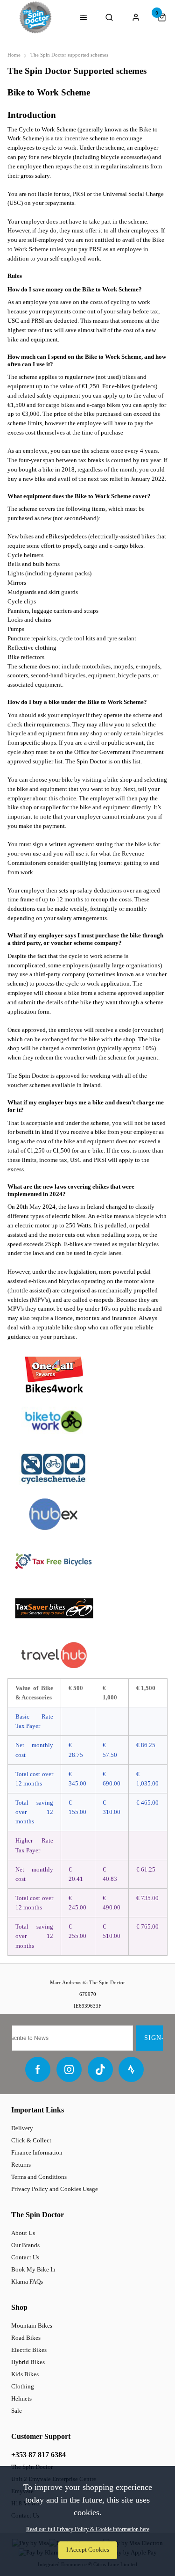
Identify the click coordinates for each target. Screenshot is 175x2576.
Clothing (23, 2386)
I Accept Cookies (88, 2550)
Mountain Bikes (32, 2326)
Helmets (21, 2398)
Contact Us (25, 2257)
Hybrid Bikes (28, 2362)
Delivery (22, 2128)
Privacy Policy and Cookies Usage (55, 2189)
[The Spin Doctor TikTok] (100, 2069)
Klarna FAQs (27, 2282)
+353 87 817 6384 (38, 2455)
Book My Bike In (33, 2269)
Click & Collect (31, 2140)
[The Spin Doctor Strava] (131, 2069)
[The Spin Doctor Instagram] (69, 2069)
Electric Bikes (29, 2350)
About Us (23, 2233)
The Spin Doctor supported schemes (69, 55)
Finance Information (37, 2152)
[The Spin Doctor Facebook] (38, 2069)
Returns (21, 2165)
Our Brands (25, 2245)
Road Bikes (26, 2338)
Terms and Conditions (39, 2177)
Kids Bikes (25, 2374)
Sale (17, 2411)
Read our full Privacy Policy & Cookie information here (88, 2529)
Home (14, 55)
